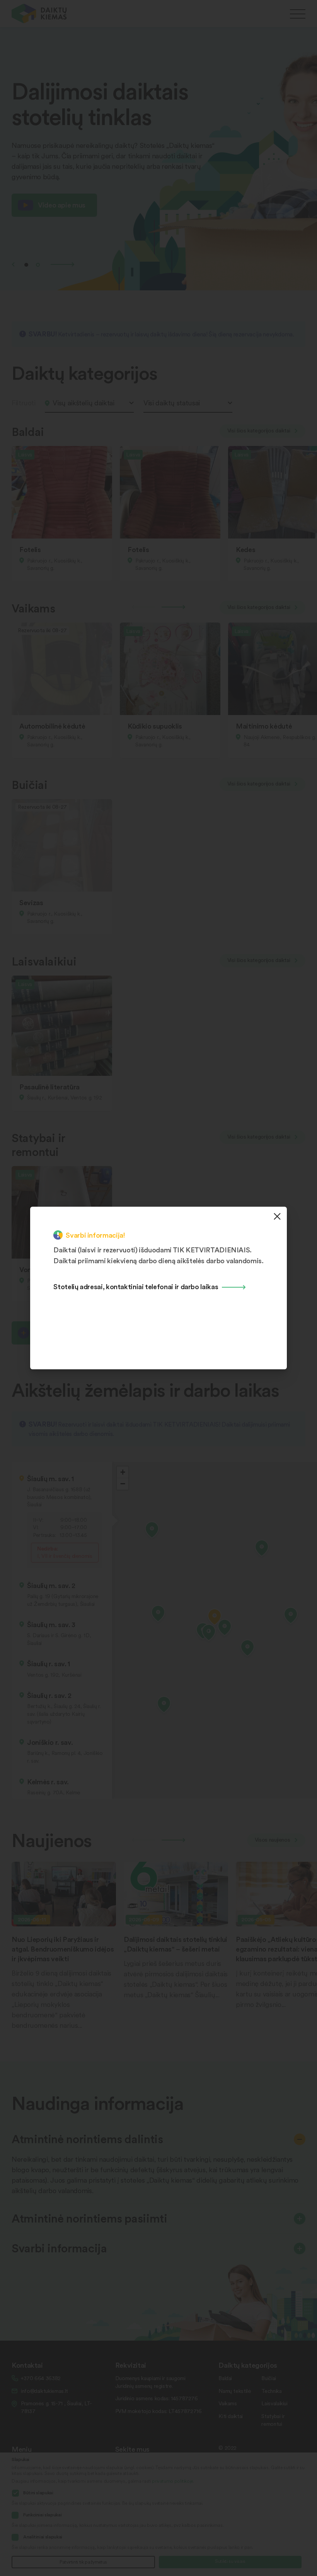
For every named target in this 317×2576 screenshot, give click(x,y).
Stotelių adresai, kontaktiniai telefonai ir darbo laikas (136, 1286)
